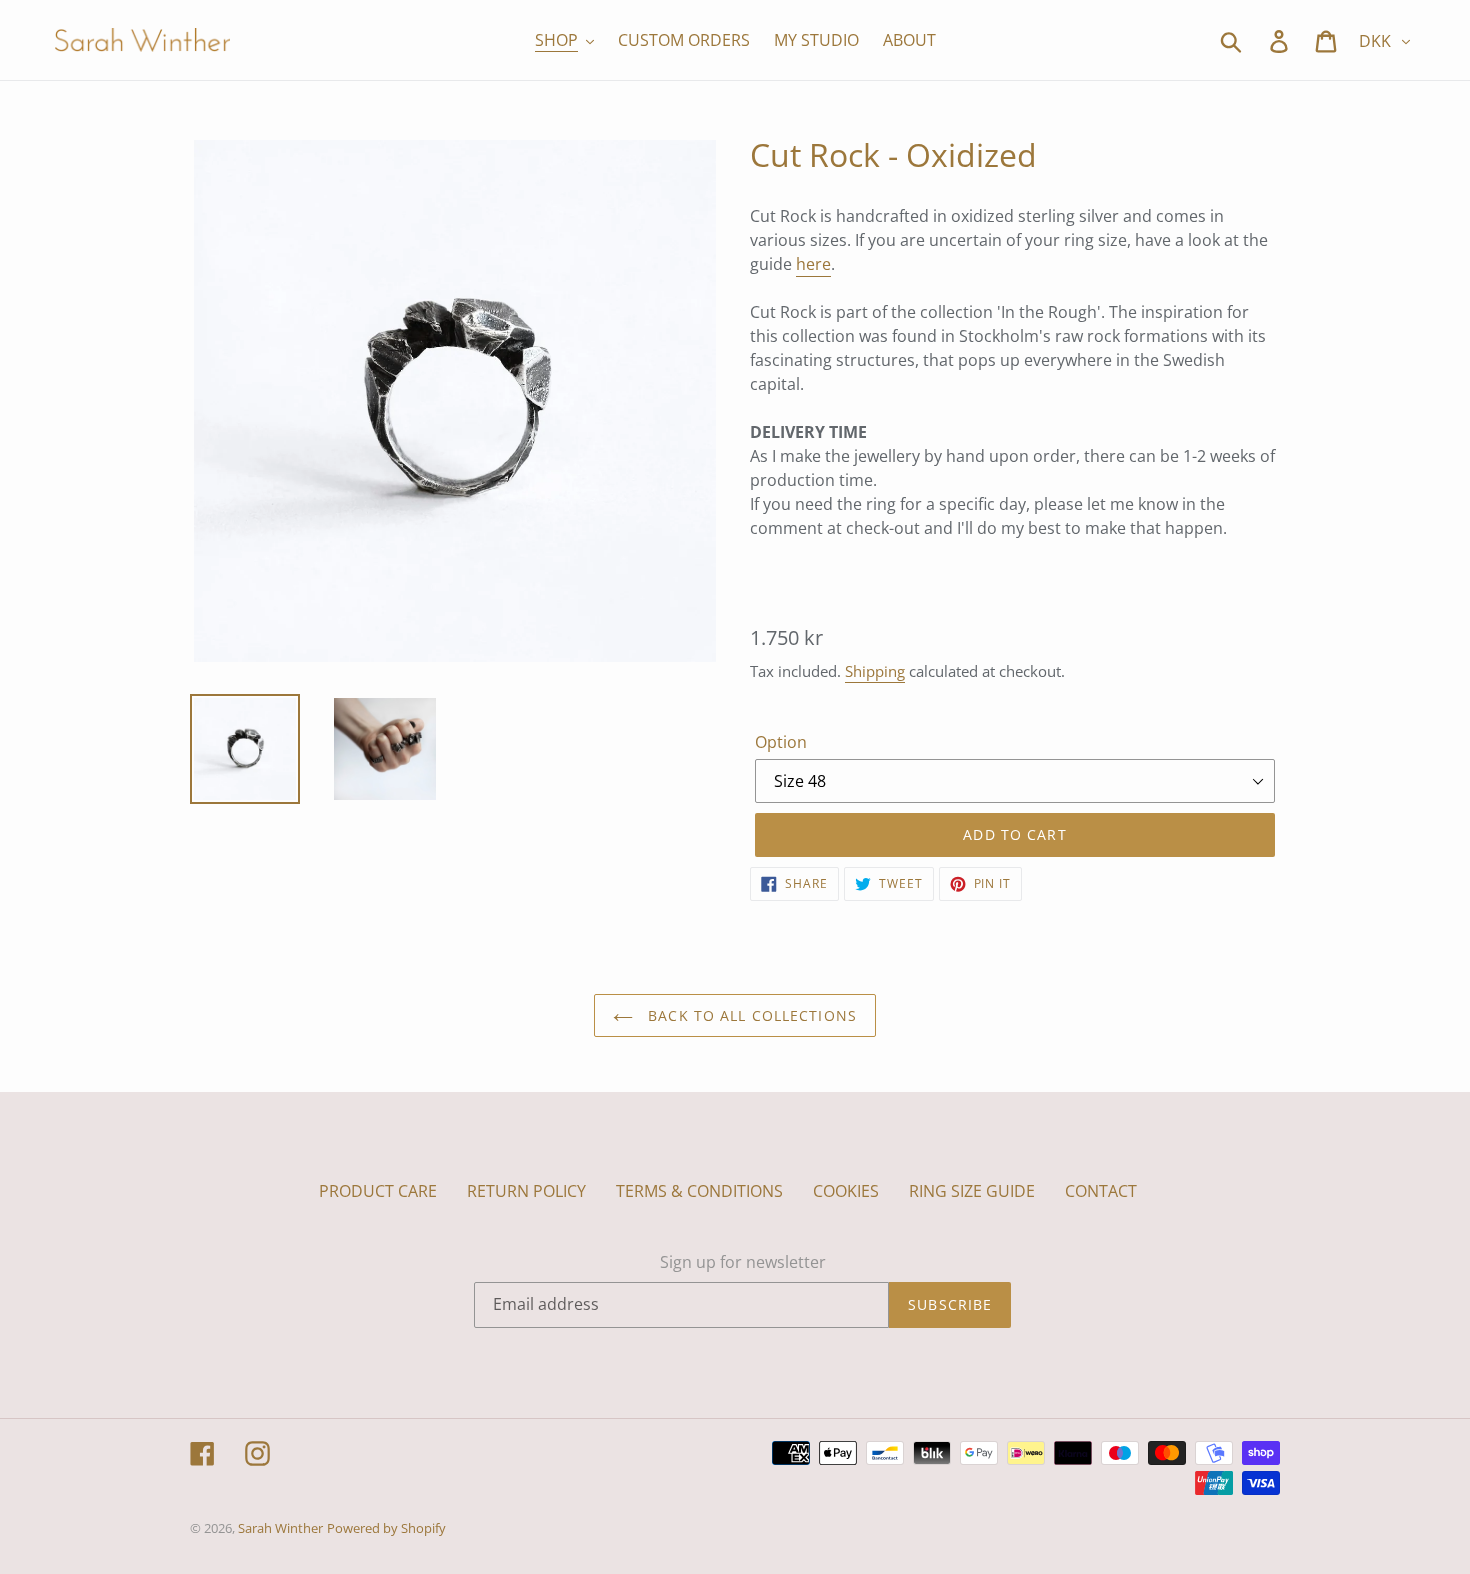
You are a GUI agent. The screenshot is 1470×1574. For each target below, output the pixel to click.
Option (781, 742)
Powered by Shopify (386, 1528)
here (813, 264)
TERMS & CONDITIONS (699, 1191)
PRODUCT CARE (378, 1191)
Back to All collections (750, 1015)
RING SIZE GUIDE (972, 1191)
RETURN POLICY (526, 1191)
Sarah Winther (280, 1528)
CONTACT (1101, 1191)
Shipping (875, 671)
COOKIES (846, 1191)
